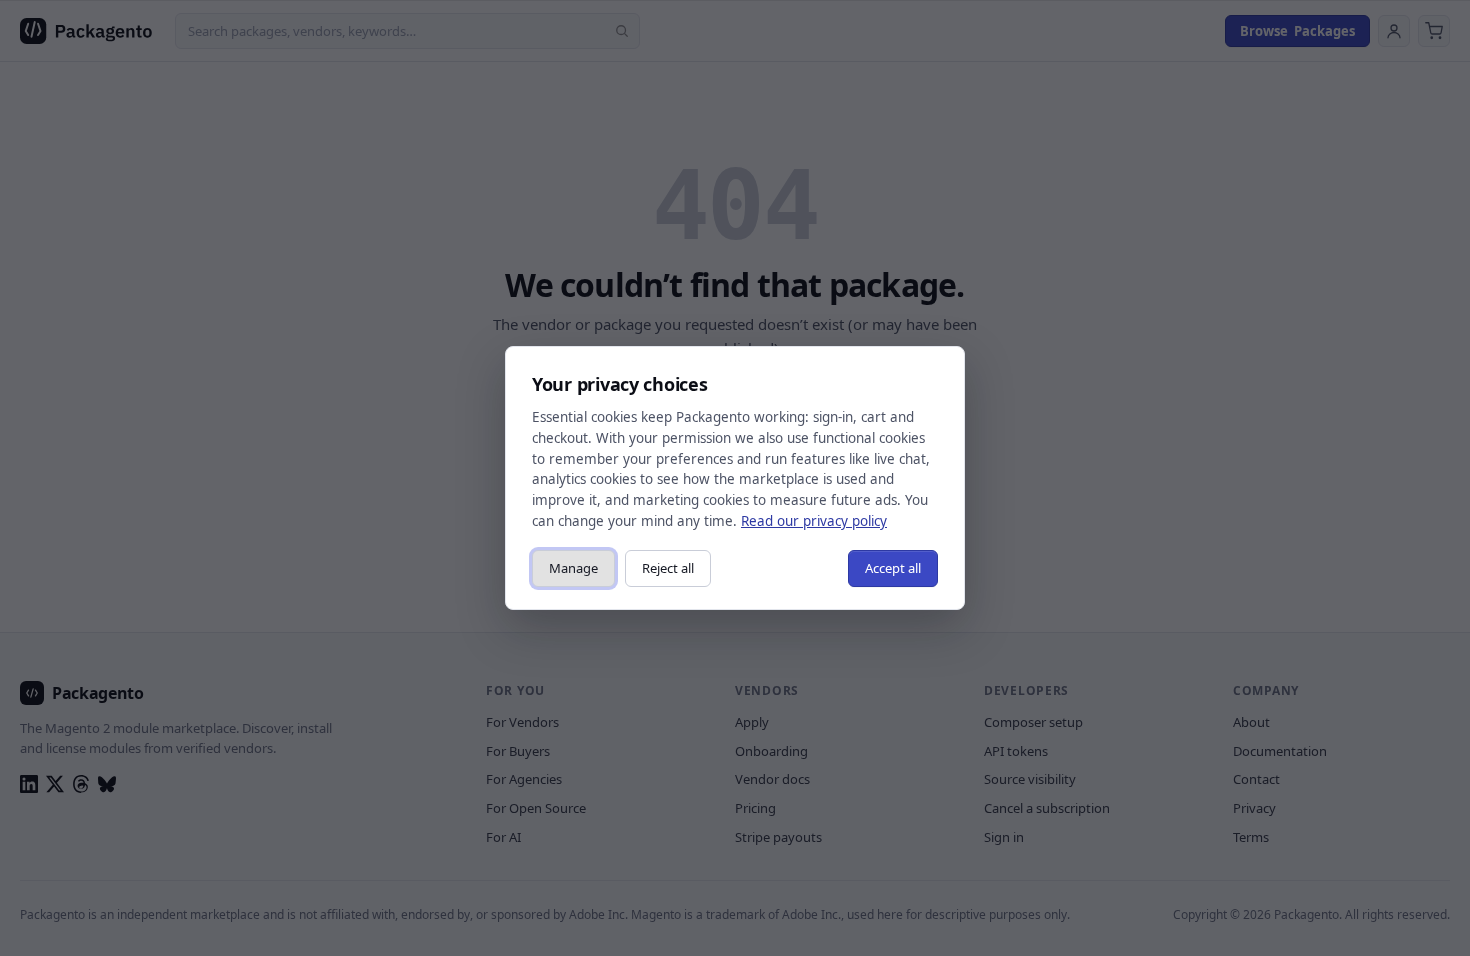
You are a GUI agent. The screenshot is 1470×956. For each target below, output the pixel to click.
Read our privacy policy (814, 521)
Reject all (668, 568)
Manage (573, 568)
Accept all (893, 568)
